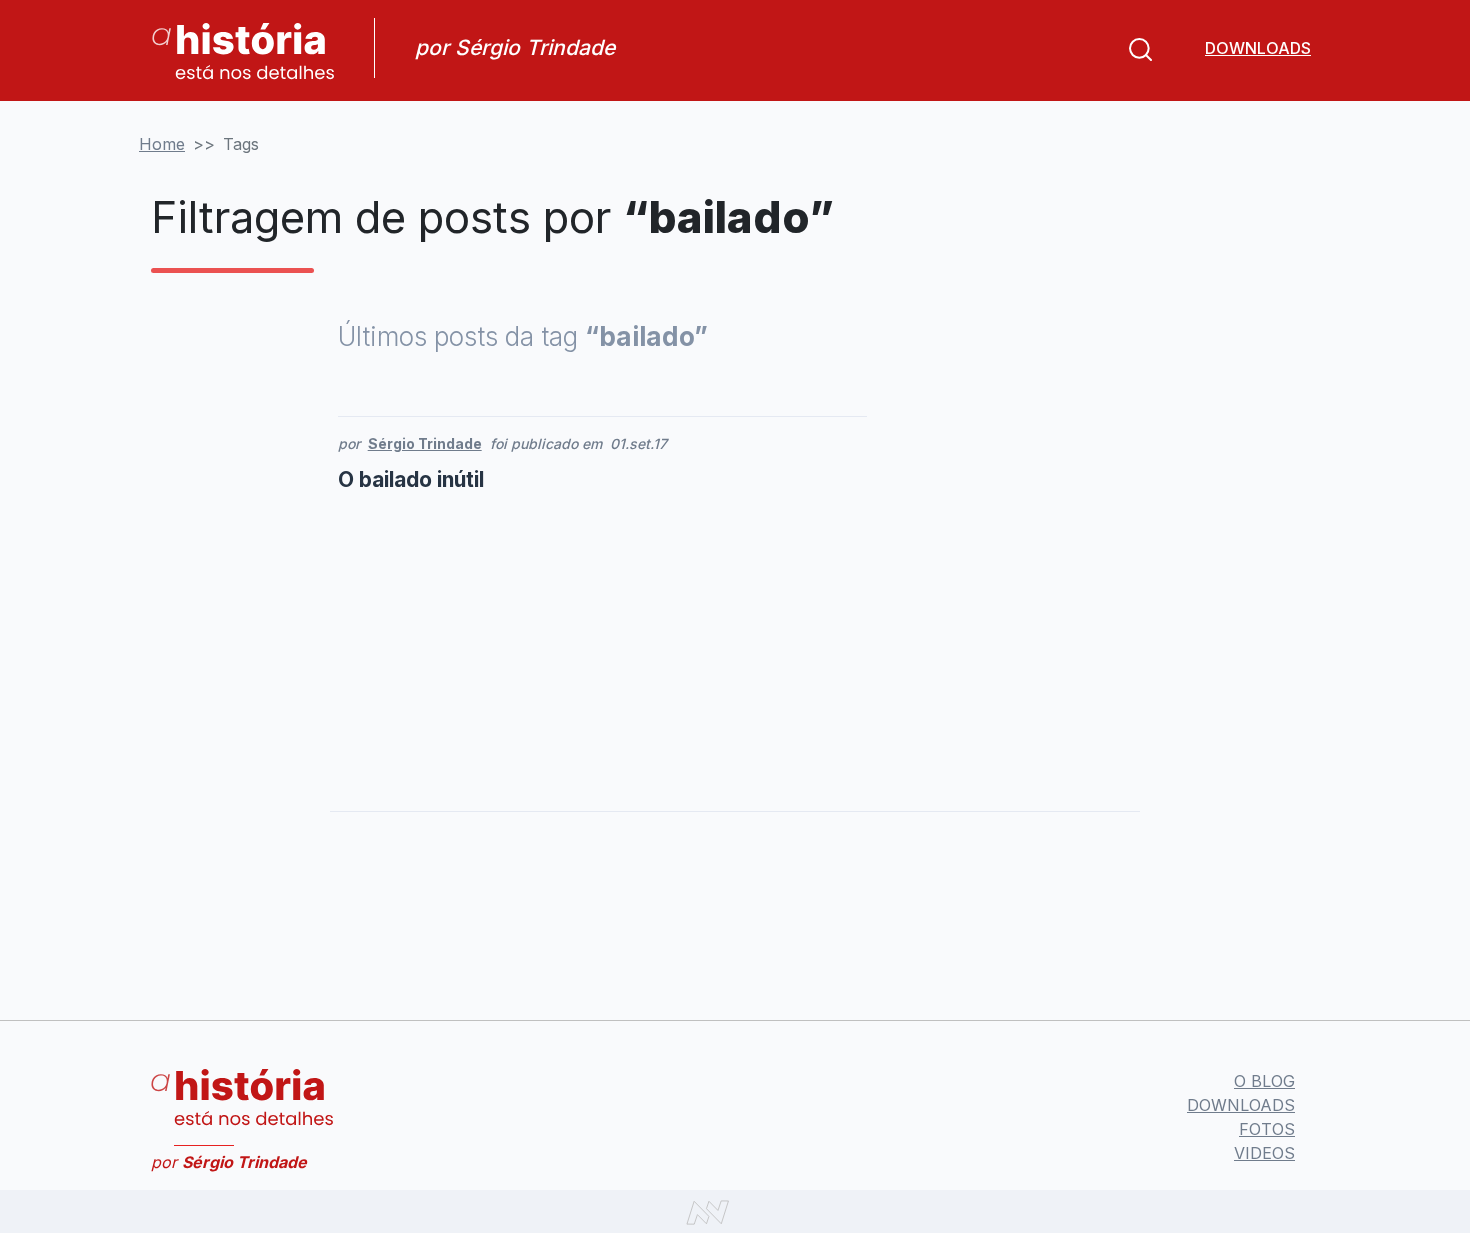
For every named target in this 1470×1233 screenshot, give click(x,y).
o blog (1264, 1081)
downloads (1258, 48)
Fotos (1267, 1129)
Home (162, 144)
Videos (1264, 1153)
